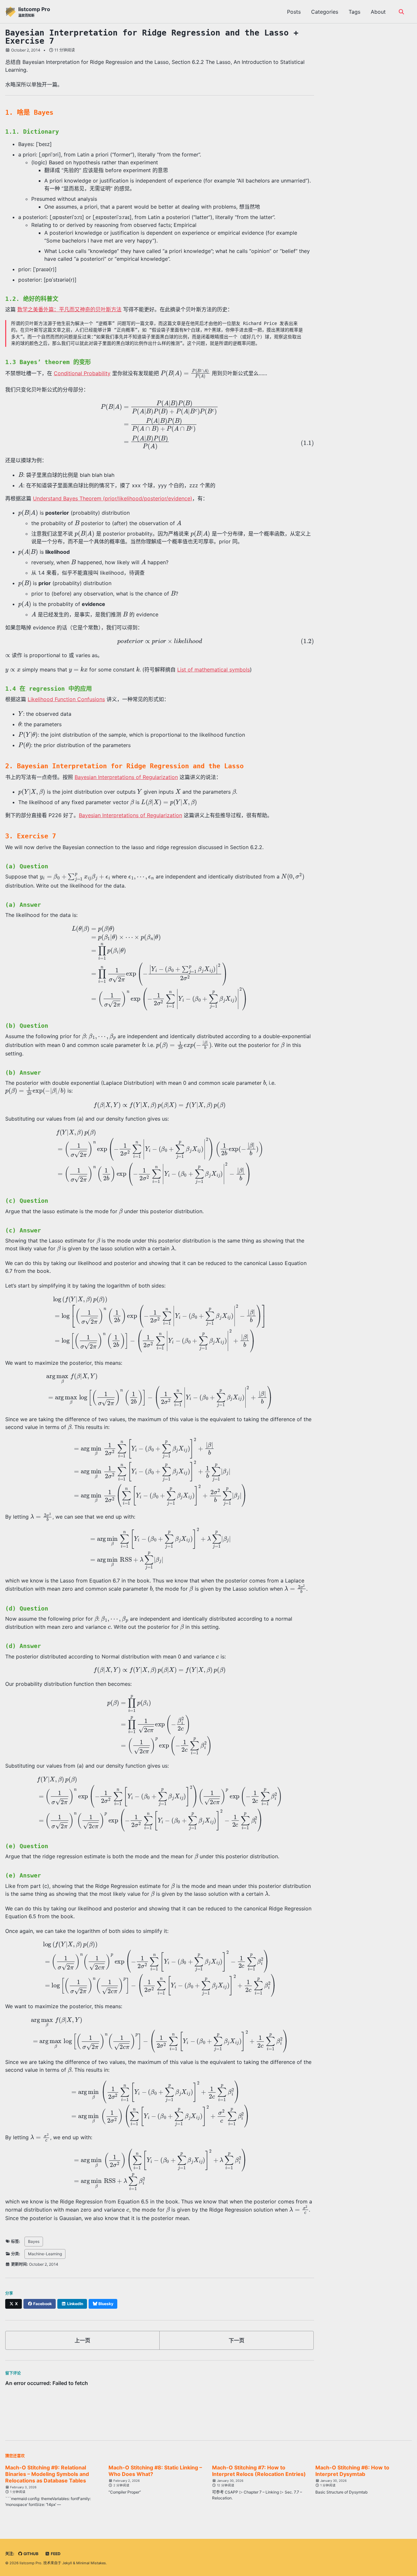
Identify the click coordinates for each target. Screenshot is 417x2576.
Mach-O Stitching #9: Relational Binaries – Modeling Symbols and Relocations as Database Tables (47, 2474)
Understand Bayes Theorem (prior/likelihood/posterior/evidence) (113, 498)
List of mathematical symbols (214, 670)
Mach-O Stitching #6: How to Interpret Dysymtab (352, 2471)
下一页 (237, 2340)
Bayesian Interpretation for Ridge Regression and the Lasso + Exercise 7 (152, 37)
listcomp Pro (34, 12)
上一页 (82, 2340)
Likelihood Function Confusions (66, 699)
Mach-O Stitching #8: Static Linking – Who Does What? (155, 2471)
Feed (55, 2554)
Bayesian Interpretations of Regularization (126, 777)
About (378, 12)
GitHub (30, 2554)
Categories (325, 12)
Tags (354, 12)
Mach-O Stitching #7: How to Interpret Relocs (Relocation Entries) (259, 2471)
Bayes (34, 2241)
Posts (294, 12)
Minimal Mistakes (91, 2563)
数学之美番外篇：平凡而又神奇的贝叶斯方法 (69, 309)
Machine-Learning (45, 2254)
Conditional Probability (82, 373)
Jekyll (67, 2563)
